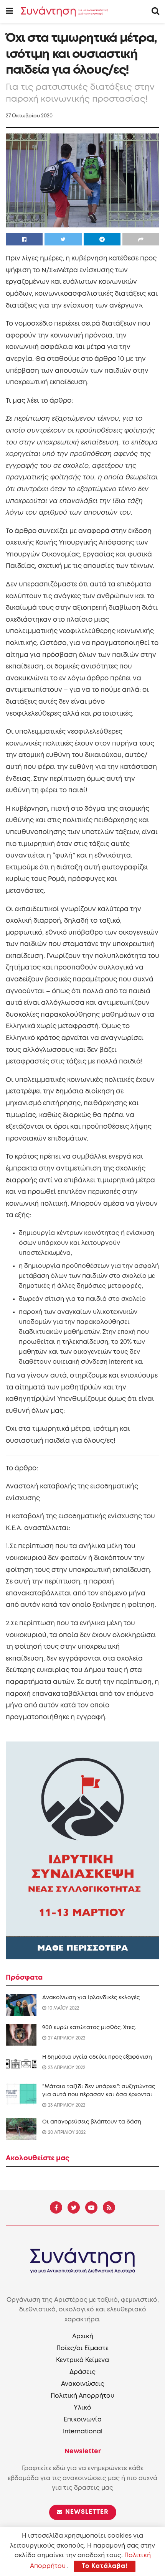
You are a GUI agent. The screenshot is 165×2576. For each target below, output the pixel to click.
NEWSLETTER (86, 2512)
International (83, 2432)
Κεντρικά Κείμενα (82, 2360)
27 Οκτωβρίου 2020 (29, 116)
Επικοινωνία (83, 2420)
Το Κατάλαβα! (105, 2566)
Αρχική (83, 2337)
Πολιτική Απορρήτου (82, 2396)
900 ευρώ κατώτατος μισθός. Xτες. (89, 2028)
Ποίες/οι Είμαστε (82, 2348)
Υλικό (82, 2408)
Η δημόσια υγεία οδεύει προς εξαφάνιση (97, 2057)
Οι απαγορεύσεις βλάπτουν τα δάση (92, 2122)
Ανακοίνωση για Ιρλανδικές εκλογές (91, 1998)
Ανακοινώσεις (83, 2384)
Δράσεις (82, 2372)
